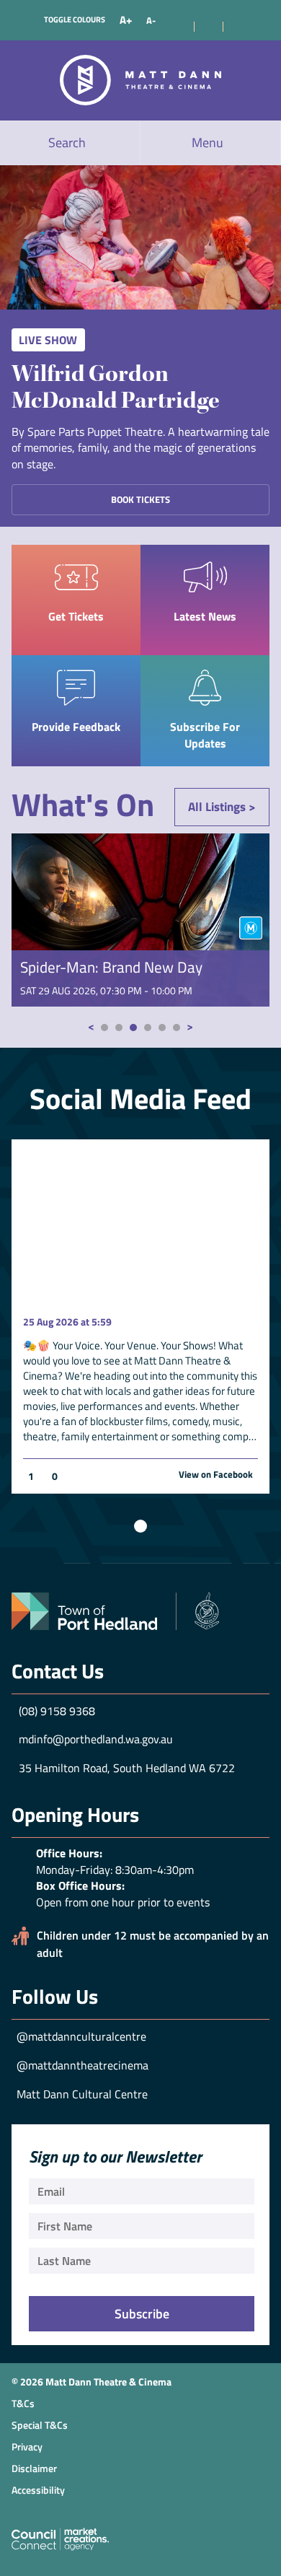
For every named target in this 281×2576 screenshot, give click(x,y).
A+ (126, 20)
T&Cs (23, 2403)
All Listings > (222, 807)
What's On (83, 805)
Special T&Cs (40, 2425)
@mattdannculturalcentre (81, 2036)
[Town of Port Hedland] (115, 1610)
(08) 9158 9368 (57, 1711)
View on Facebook (216, 1475)
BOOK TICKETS (140, 499)
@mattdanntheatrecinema (82, 2065)
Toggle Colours (75, 19)
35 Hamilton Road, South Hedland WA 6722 (127, 1768)
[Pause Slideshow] (140, 1526)
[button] (104, 1028)
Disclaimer (34, 2468)
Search (67, 143)
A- (151, 20)
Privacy (27, 2446)
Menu (208, 143)
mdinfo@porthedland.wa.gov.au (96, 1739)
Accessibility (38, 2490)
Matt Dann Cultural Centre (82, 2094)
